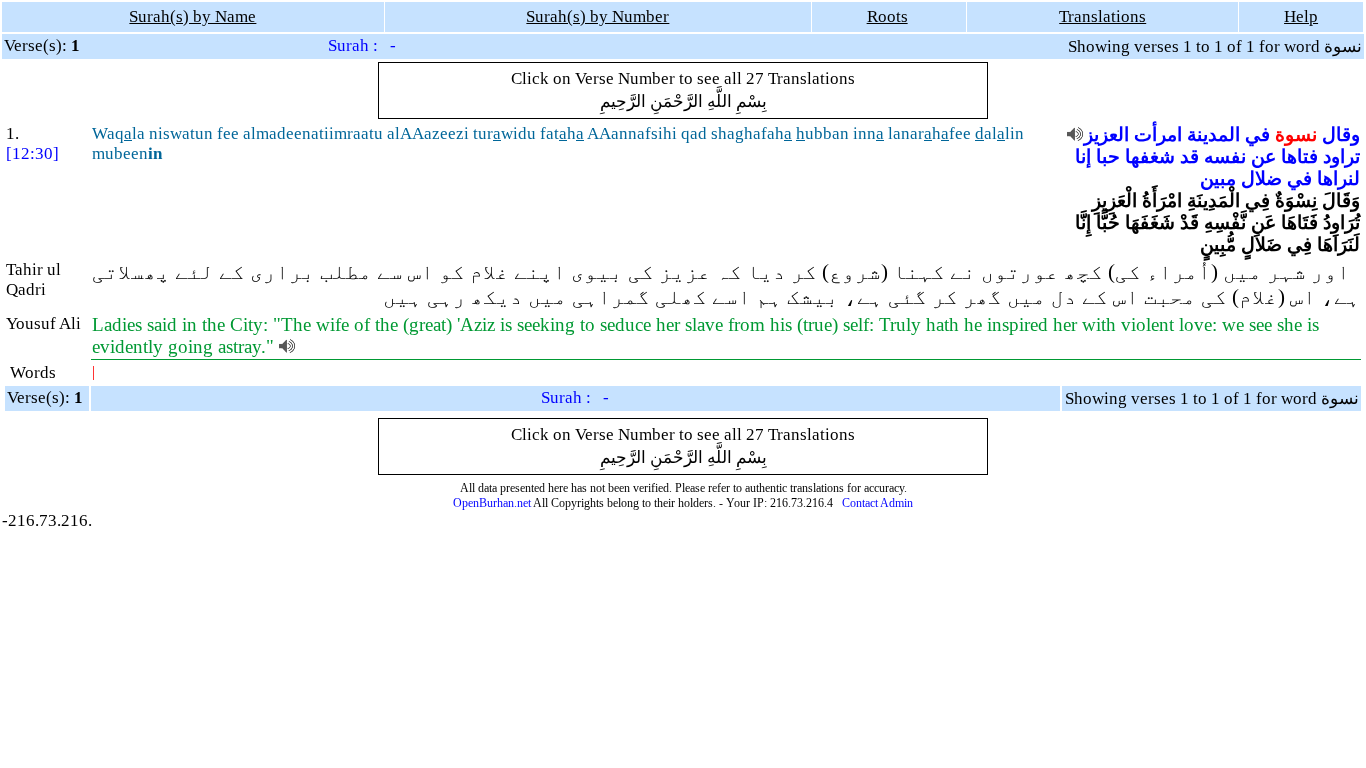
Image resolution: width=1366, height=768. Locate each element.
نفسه (1225, 156)
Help (1301, 16)
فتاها (1299, 156)
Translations (1102, 16)
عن (1263, 156)
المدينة (1213, 134)
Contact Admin (877, 503)
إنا (1083, 156)
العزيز (1106, 134)
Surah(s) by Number (597, 16)
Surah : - (362, 45)
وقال (1341, 134)
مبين (1218, 178)
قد (1189, 156)
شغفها (1150, 156)
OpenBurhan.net (492, 503)
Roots (887, 16)
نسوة (1296, 134)
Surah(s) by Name (192, 16)
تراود (1341, 156)
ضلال (1261, 178)
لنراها (1338, 178)
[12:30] (32, 153)
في (1257, 134)
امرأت (1158, 134)
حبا (1108, 156)
